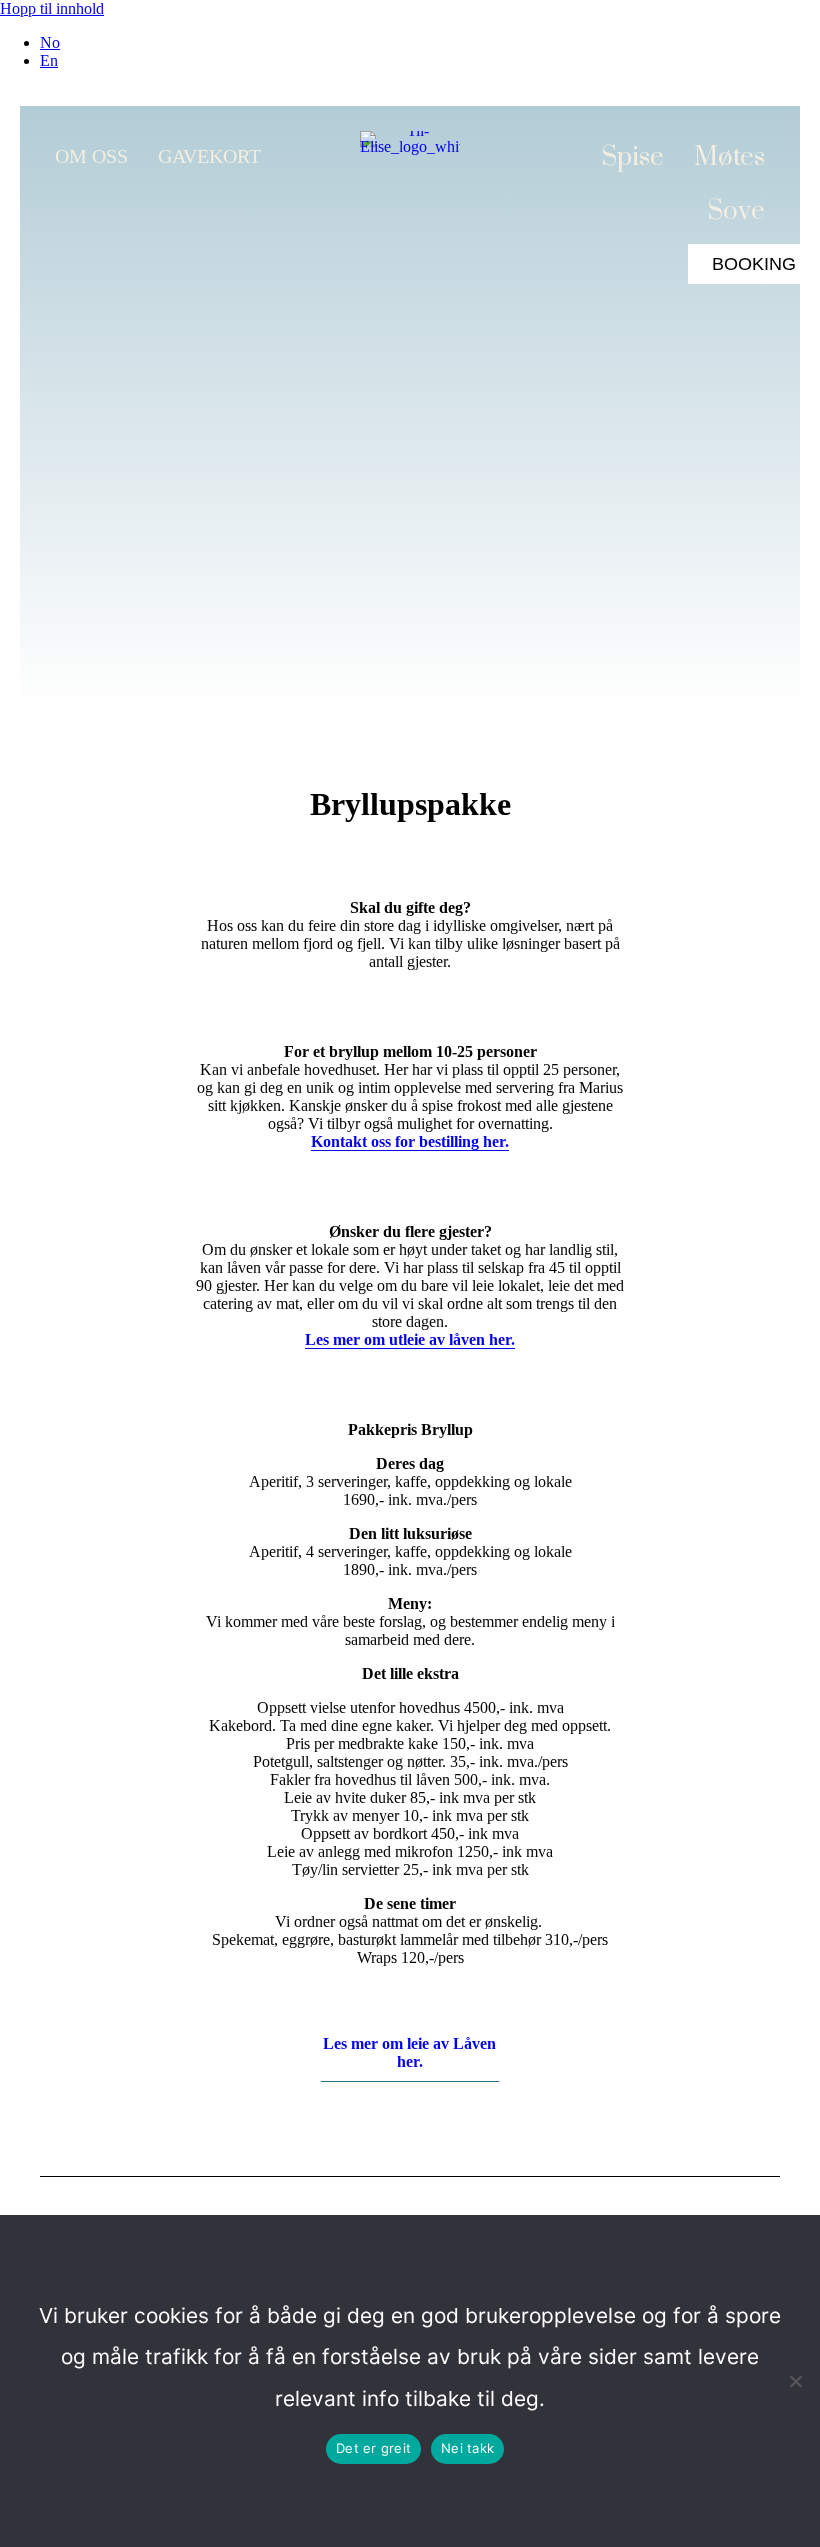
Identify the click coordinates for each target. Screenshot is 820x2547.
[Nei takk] (795, 2381)
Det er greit (373, 2448)
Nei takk (467, 2448)
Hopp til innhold (52, 8)
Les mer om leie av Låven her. (409, 2052)
